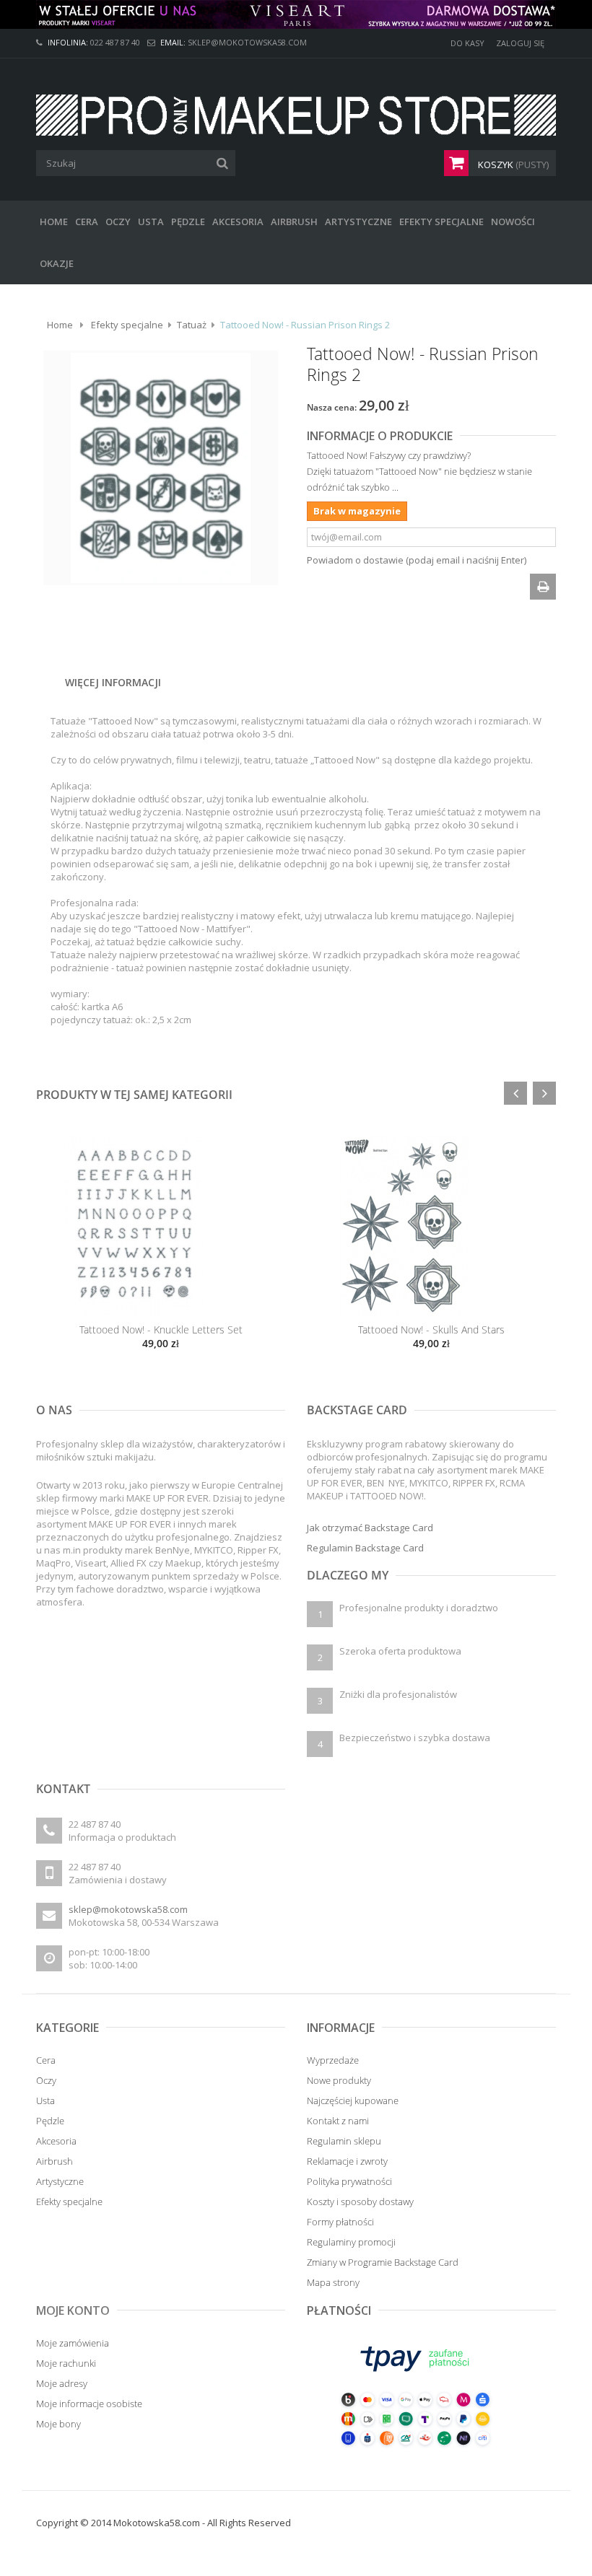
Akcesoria (56, 2141)
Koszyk (512, 165)
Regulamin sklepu (344, 2141)
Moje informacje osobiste (89, 2404)
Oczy (46, 2080)
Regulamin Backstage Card (365, 1548)
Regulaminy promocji (351, 2242)
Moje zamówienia (73, 2343)
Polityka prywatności (349, 2181)
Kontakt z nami (338, 2121)
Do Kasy (467, 43)
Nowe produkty (339, 2080)
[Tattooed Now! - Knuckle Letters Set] (161, 1226)
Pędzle (50, 2121)
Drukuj (543, 587)
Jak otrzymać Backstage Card (370, 1528)
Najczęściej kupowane (353, 2100)
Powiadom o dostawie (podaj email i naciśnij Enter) (417, 560)
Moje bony (58, 2424)
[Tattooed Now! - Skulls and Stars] (431, 1226)
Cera (46, 2060)
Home (60, 325)
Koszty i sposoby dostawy (360, 2202)
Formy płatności (340, 2222)
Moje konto (73, 2310)
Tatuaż (192, 325)
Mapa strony (333, 2282)
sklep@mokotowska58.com (128, 1909)
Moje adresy (62, 2383)
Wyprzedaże (333, 2060)
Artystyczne (60, 2181)
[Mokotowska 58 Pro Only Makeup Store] (296, 115)
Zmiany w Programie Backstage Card (383, 2262)
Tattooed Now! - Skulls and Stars (431, 1329)
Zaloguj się (520, 43)
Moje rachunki (66, 2363)
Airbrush (55, 2161)
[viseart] (296, 14)
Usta (45, 2100)
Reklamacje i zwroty (347, 2161)
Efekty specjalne (127, 325)
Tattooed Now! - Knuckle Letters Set (161, 1329)
